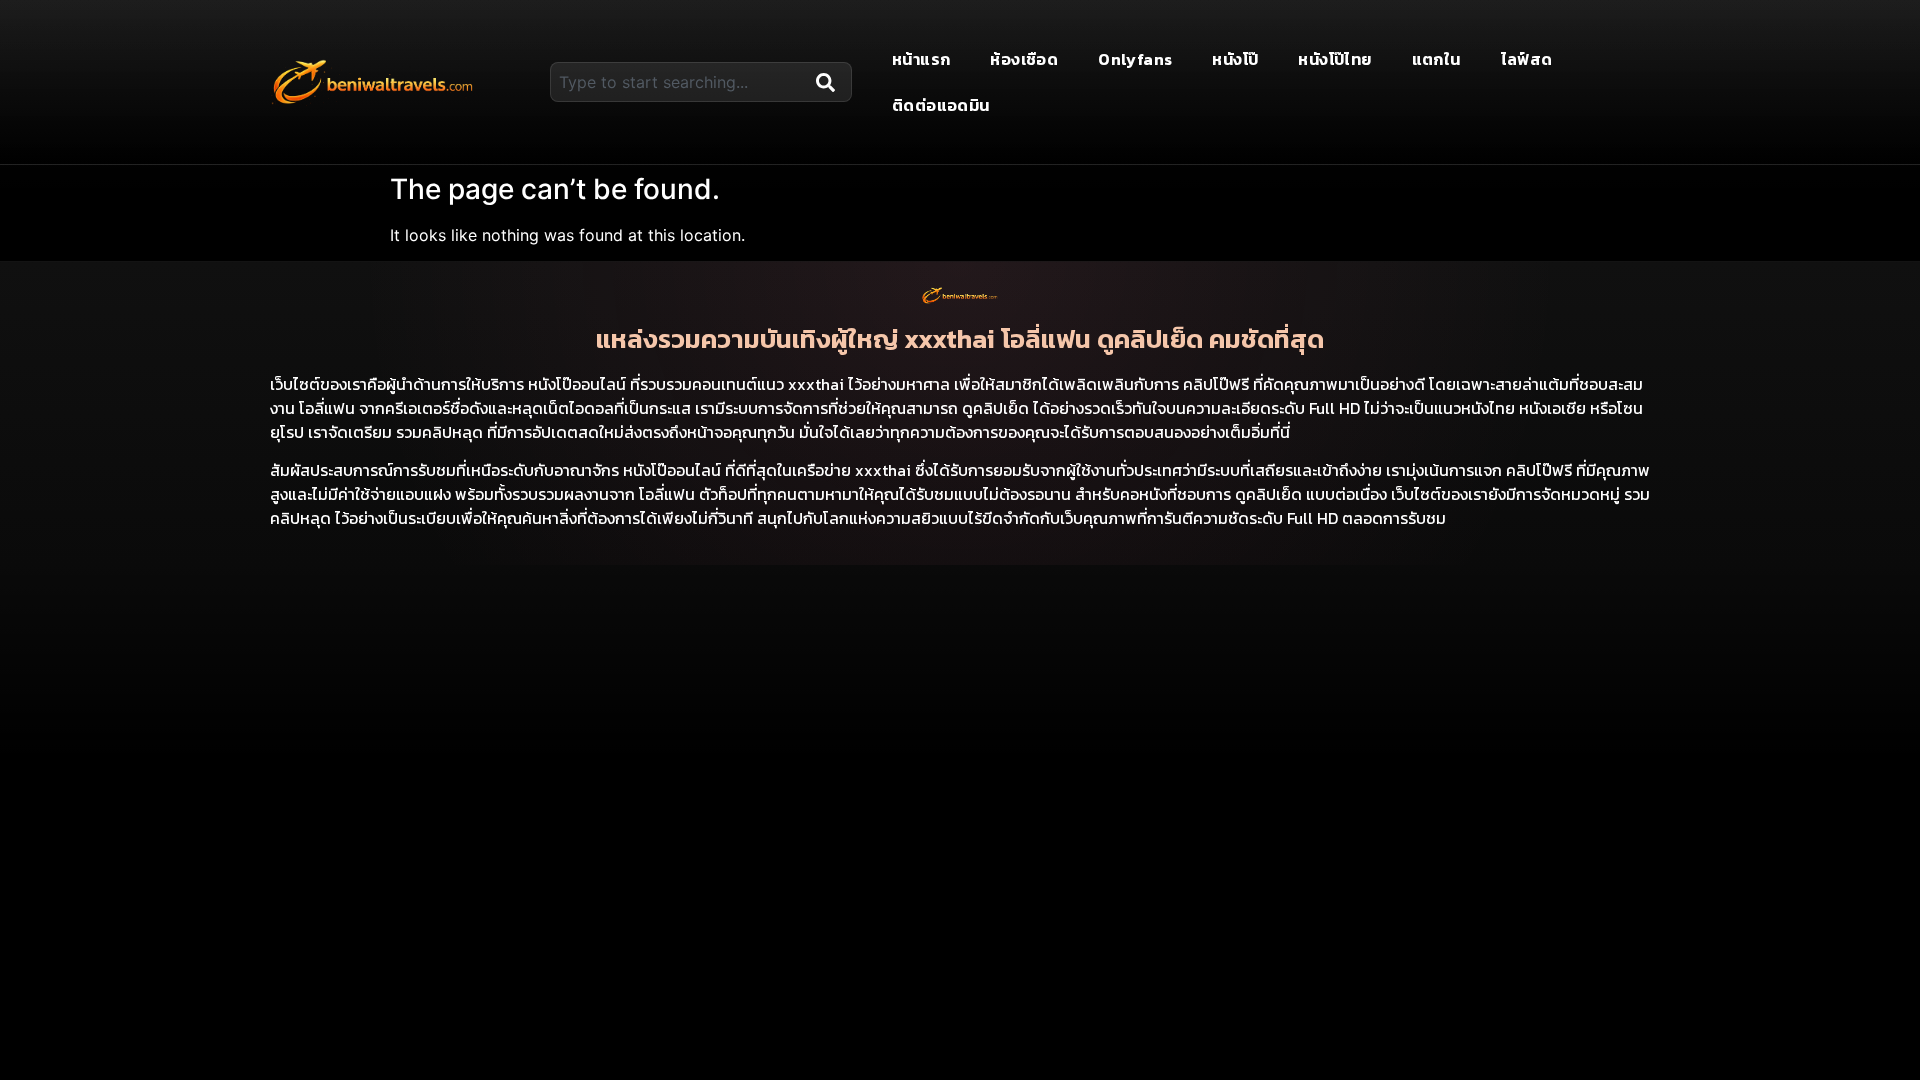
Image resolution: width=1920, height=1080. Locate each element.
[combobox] (679, 82)
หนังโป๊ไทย (1334, 59)
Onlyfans (1135, 59)
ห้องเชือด (1024, 59)
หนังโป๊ (1235, 59)
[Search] (830, 82)
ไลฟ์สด (1527, 59)
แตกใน (1436, 59)
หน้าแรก (921, 59)
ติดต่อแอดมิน (941, 105)
